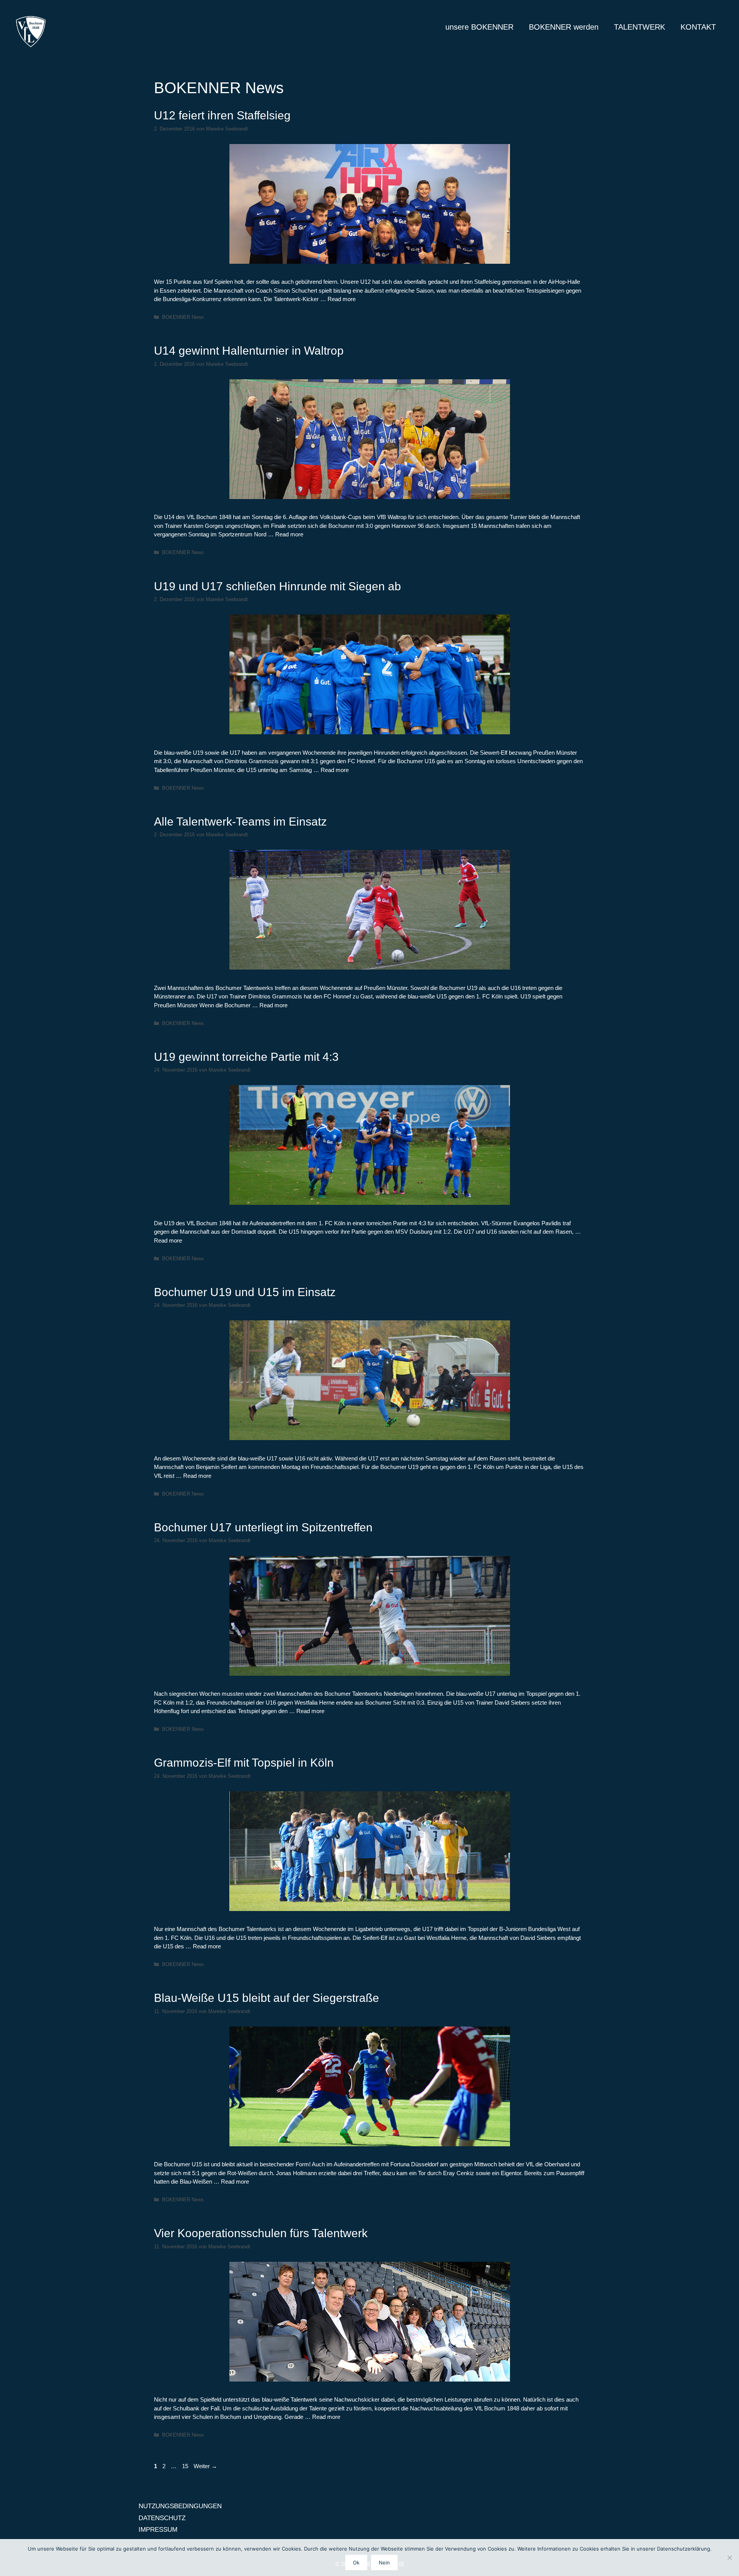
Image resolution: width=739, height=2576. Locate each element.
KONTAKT (698, 27)
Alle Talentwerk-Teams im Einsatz (240, 822)
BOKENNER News (183, 317)
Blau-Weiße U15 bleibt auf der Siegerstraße (267, 1998)
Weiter (205, 2466)
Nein (384, 2563)
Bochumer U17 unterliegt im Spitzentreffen (263, 1527)
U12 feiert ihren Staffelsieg (222, 115)
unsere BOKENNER (479, 27)
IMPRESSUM (158, 2530)
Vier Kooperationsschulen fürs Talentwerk (261, 2233)
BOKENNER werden (564, 27)
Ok (356, 2563)
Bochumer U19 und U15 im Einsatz (245, 1292)
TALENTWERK (640, 27)
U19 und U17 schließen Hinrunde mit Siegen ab (278, 586)
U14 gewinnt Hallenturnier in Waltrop (249, 351)
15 (186, 2466)
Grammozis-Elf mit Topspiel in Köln (244, 1763)
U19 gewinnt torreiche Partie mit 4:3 (246, 1057)
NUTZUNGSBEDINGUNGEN (180, 2506)
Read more (342, 299)
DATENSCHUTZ (162, 2518)
